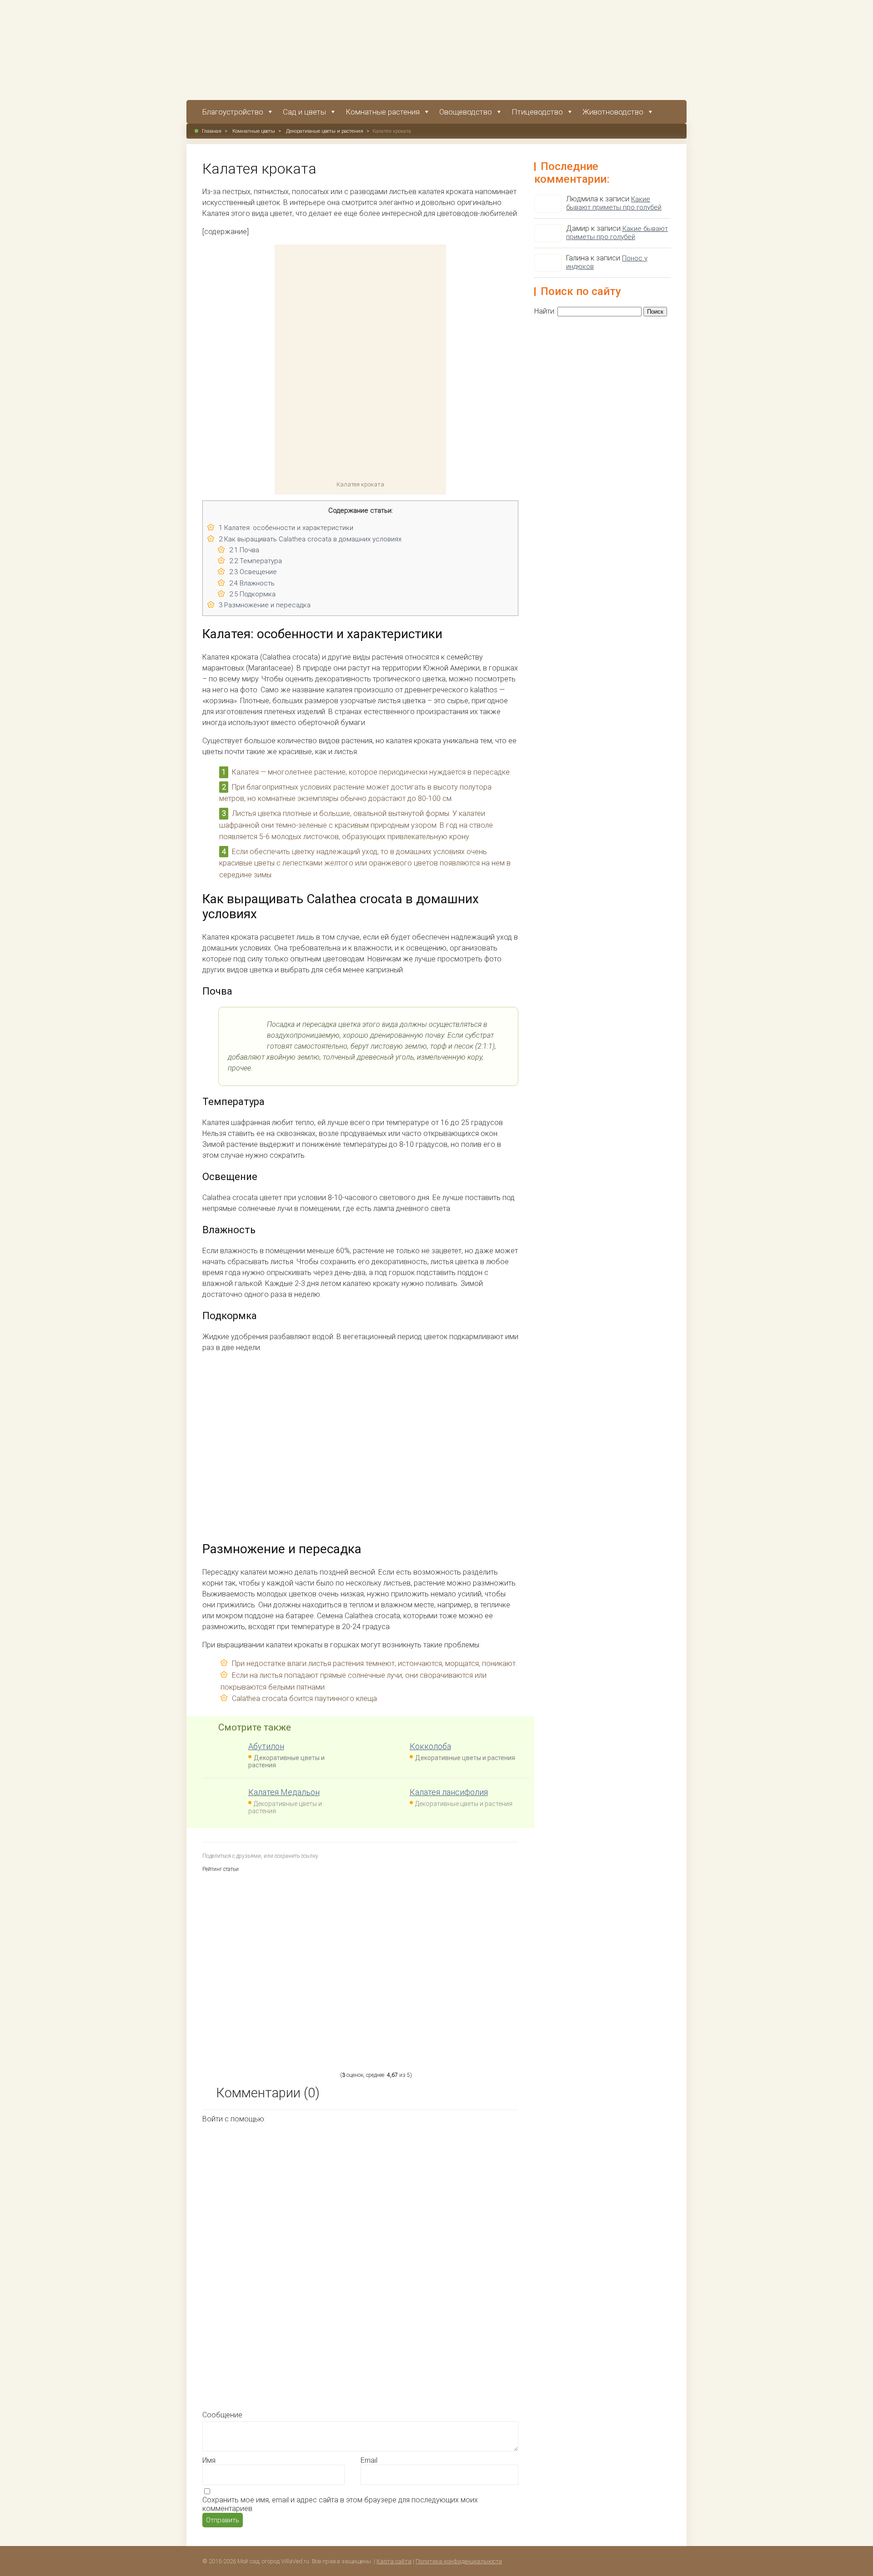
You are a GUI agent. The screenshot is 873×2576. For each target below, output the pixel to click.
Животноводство (613, 112)
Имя (209, 2460)
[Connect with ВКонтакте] (413, 2264)
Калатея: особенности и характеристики (286, 528)
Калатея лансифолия (449, 1792)
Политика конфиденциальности (459, 2561)
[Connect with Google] (413, 2194)
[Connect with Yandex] (413, 2334)
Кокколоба (430, 1746)
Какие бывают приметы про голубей (614, 203)
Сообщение (222, 2415)
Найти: (545, 311)
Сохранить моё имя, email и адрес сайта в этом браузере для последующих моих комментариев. (340, 2504)
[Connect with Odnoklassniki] (275, 2404)
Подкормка (252, 594)
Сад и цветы (304, 112)
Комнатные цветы (254, 131)
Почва (244, 550)
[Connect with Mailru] (276, 2334)
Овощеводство (466, 112)
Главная (212, 131)
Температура (256, 561)
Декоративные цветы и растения (325, 131)
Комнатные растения (383, 112)
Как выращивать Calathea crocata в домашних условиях (310, 539)
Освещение (253, 572)
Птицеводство (537, 112)
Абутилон (266, 1746)
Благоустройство (233, 112)
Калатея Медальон (284, 1792)
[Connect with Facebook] (276, 2194)
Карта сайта (394, 2561)
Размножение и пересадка (265, 605)
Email (369, 2460)
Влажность (252, 583)
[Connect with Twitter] (276, 2264)
